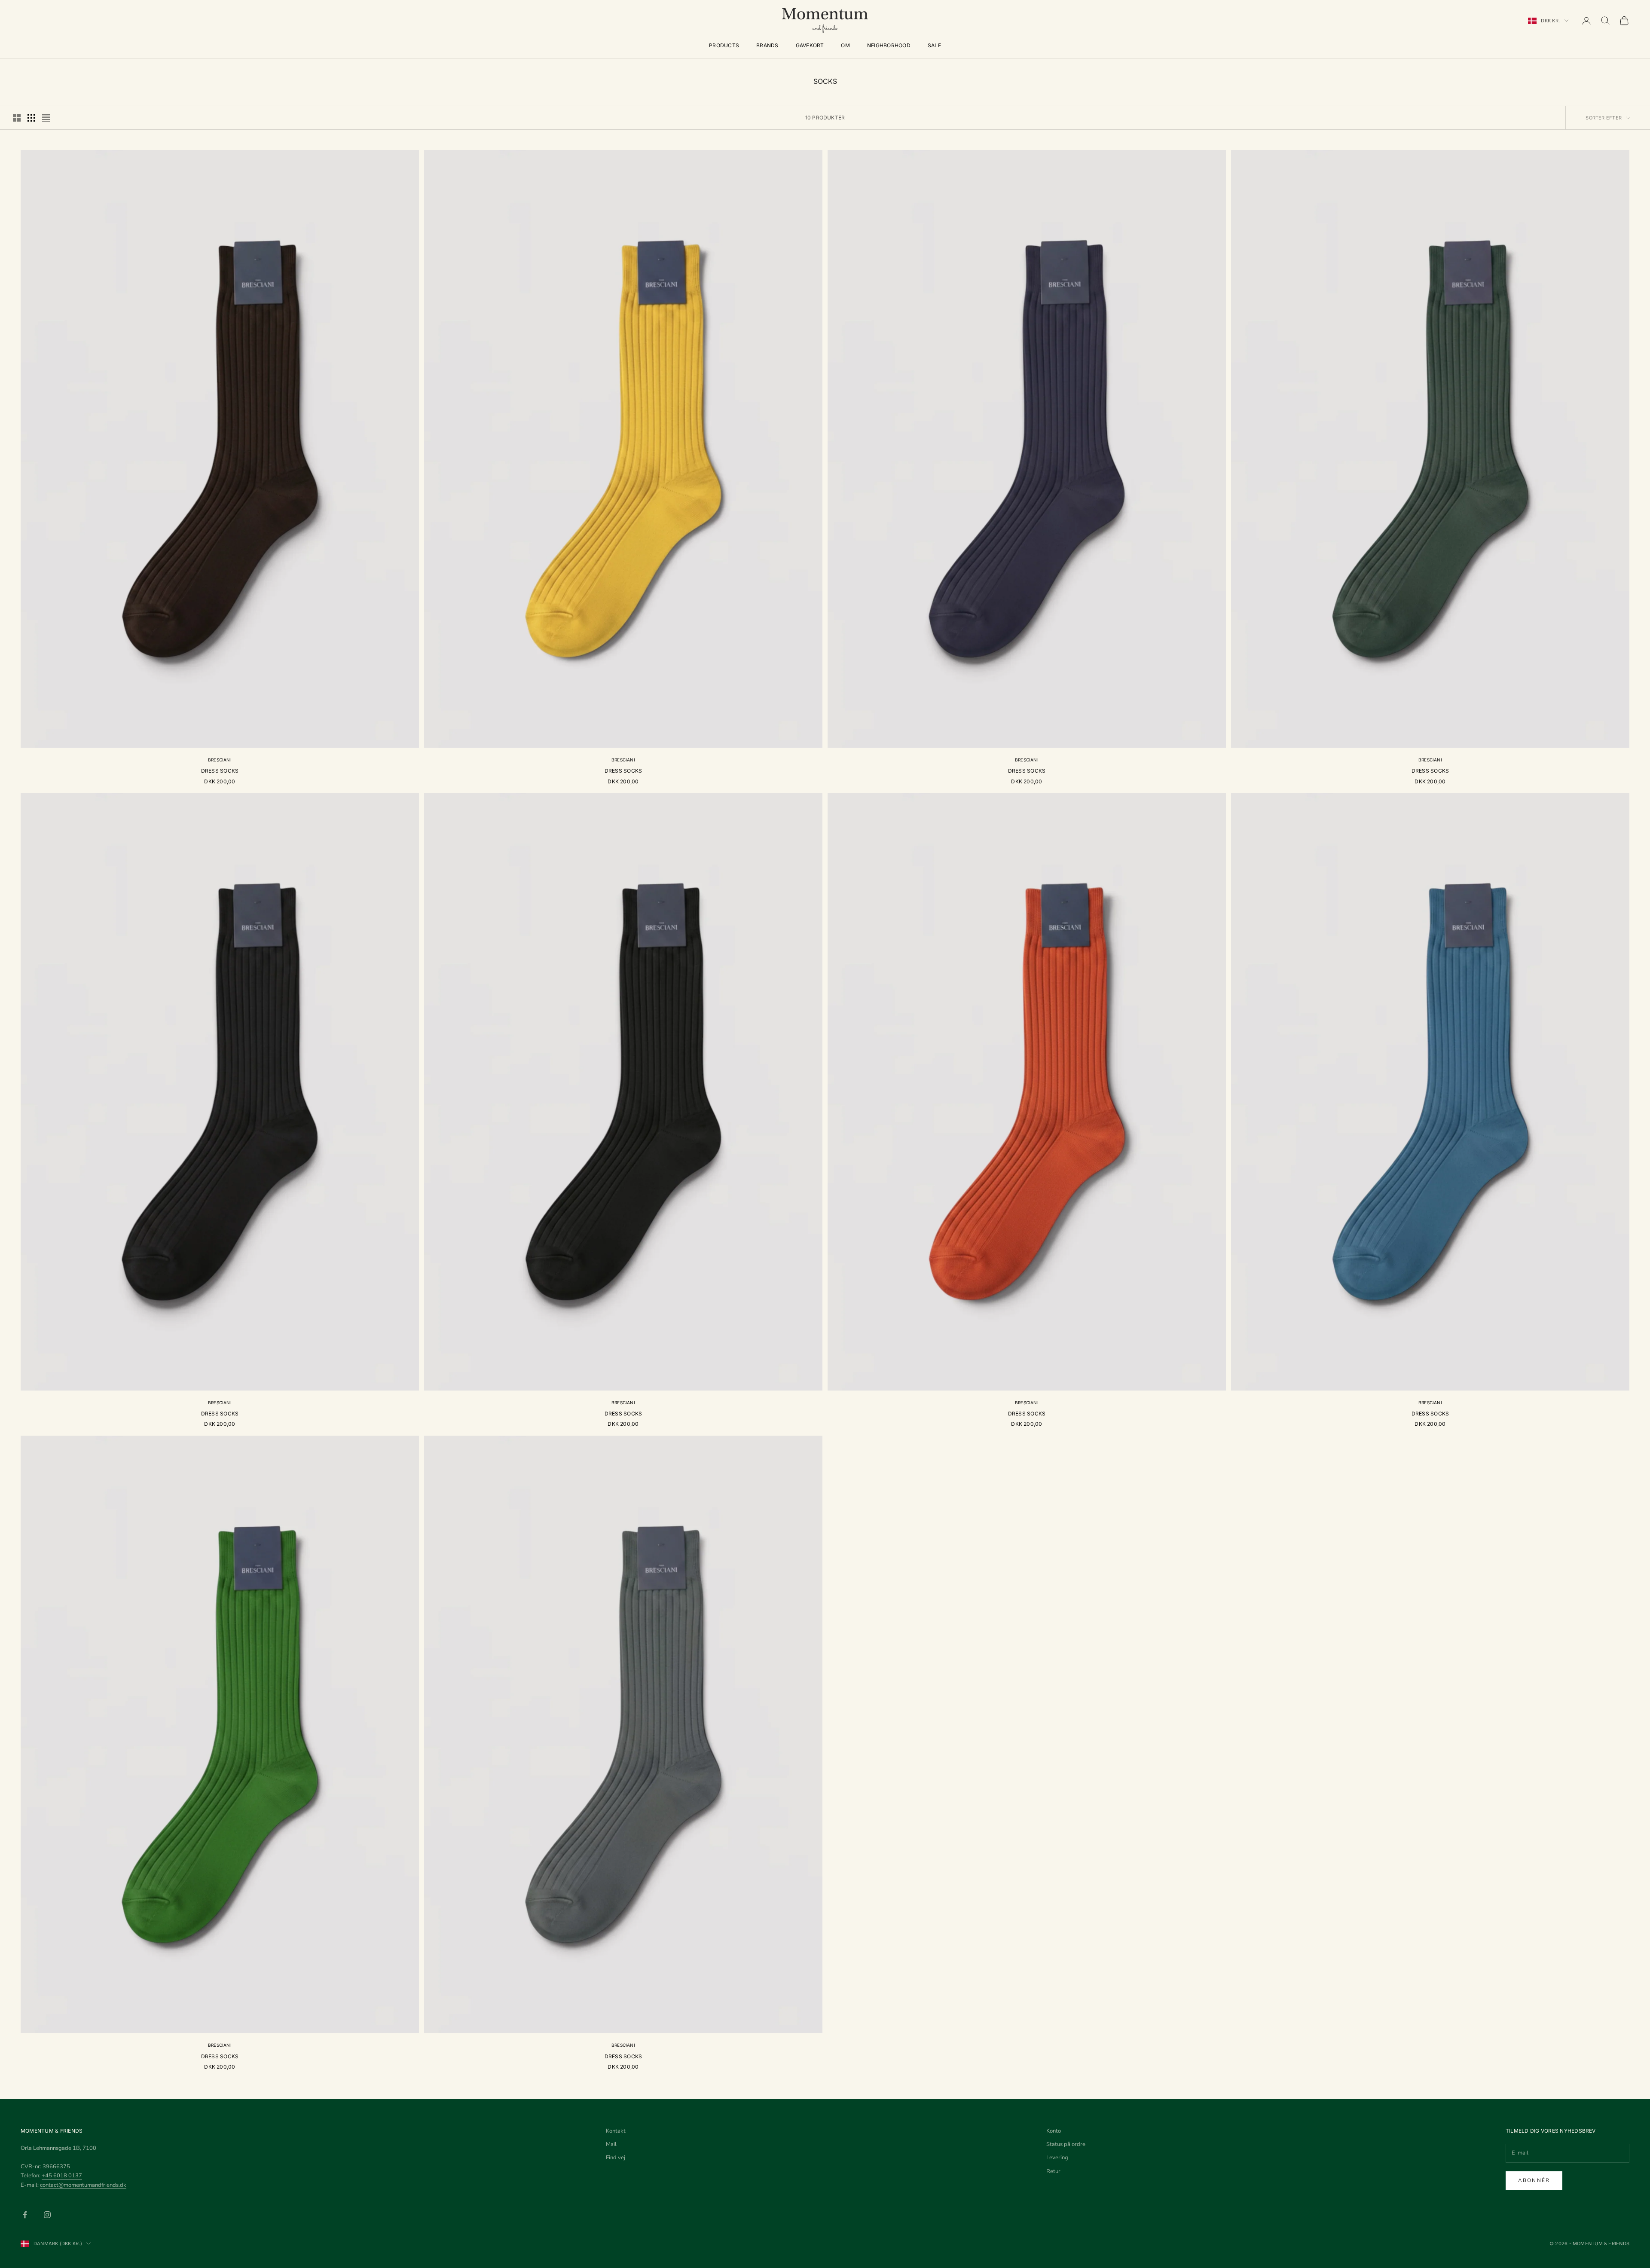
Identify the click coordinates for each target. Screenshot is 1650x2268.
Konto (1054, 2131)
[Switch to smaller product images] (31, 118)
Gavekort (810, 45)
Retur (1053, 2171)
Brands (767, 45)
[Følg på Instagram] (47, 2215)
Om (845, 45)
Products (724, 45)
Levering (1057, 2158)
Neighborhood (889, 45)
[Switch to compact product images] (46, 118)
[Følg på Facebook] (25, 2215)
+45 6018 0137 (62, 2176)
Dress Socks (220, 771)
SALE (934, 45)
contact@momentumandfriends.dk (83, 2185)
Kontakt (616, 2131)
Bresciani (220, 760)
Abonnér (1534, 2180)
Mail (611, 2144)
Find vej (616, 2158)
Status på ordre (1066, 2144)
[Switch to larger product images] (17, 118)
